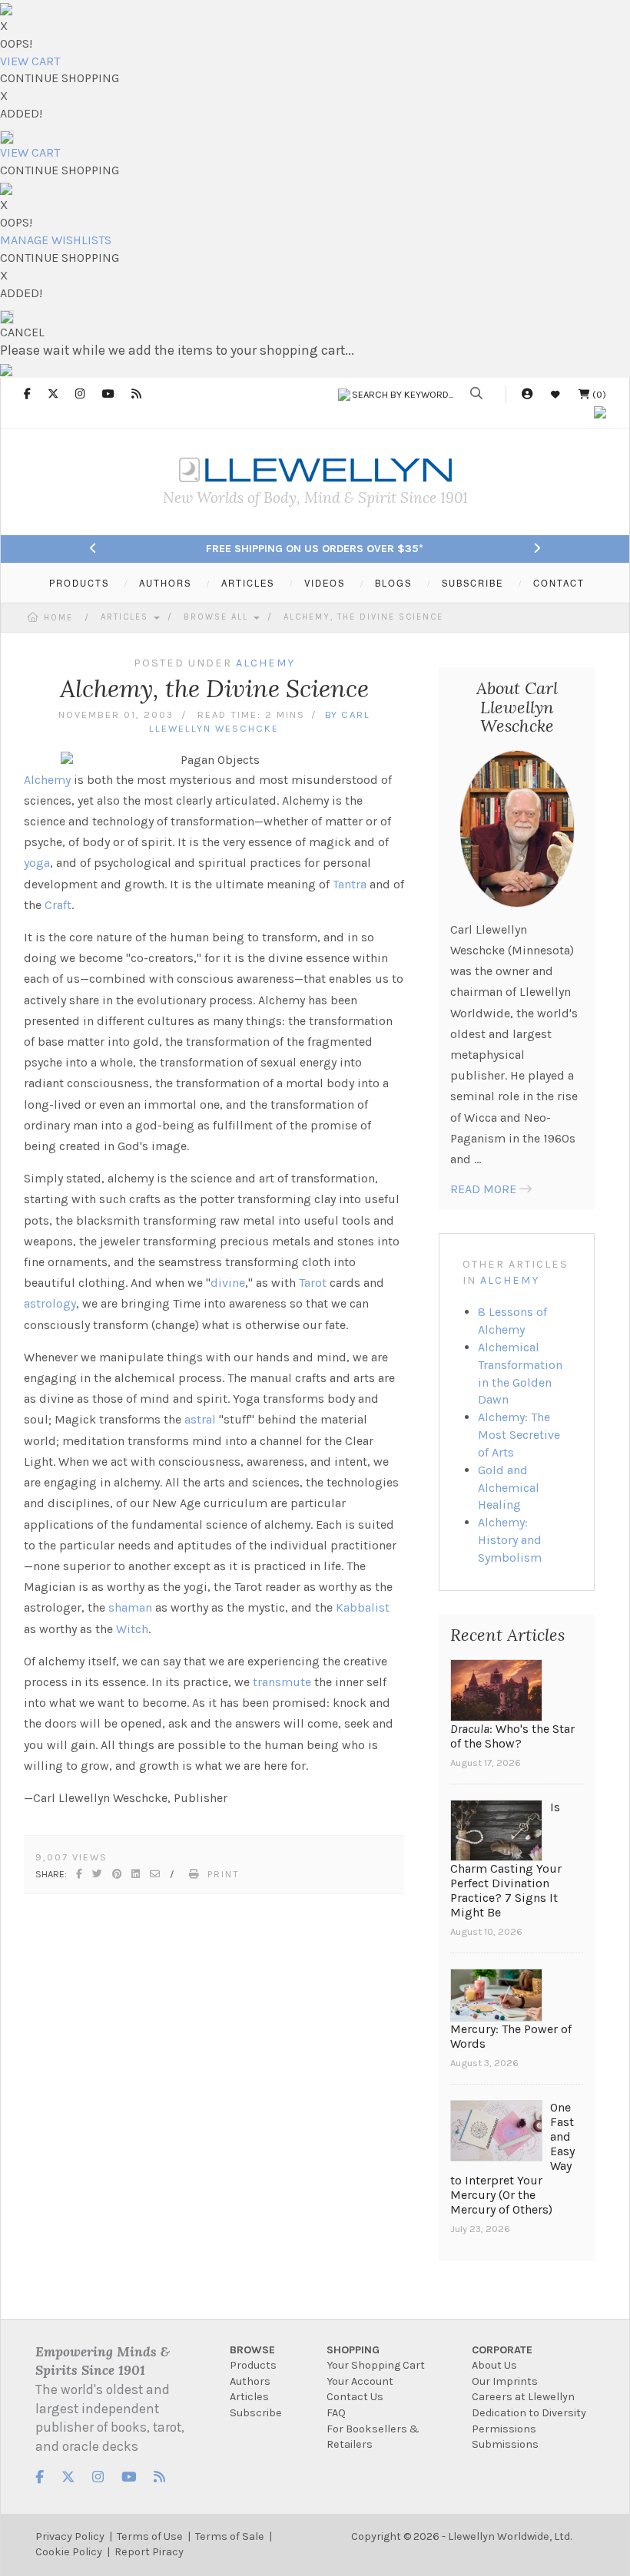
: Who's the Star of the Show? (512, 1736)
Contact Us (355, 2397)
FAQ (336, 2413)
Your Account (360, 2381)
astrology (50, 1303)
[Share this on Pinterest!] (118, 1874)
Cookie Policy (69, 2552)
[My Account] (527, 394)
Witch (132, 1629)
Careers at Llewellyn (523, 2397)
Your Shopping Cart (376, 2365)
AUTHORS (165, 583)
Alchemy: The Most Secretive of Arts (519, 1435)
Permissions (504, 2429)
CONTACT (559, 583)
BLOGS (393, 583)
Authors (250, 2381)
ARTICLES (248, 583)
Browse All (218, 617)
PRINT (224, 1874)
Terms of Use (150, 2536)
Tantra (350, 884)
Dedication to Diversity (529, 2413)
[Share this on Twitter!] (98, 1874)
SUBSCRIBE (472, 583)
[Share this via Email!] (156, 1874)
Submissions (505, 2444)
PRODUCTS (79, 583)
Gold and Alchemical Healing (509, 1488)
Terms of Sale (230, 2536)
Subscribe (256, 2413)
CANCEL (22, 332)
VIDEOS (325, 583)
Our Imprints (505, 2381)
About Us (494, 2365)
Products (253, 2365)
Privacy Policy (70, 2536)
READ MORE (483, 1189)
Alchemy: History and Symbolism (510, 1540)
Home (58, 618)
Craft (58, 905)
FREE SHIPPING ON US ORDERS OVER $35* (315, 549)
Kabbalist (363, 1607)
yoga (37, 863)
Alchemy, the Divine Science (363, 617)
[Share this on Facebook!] (80, 1874)
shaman (130, 1607)
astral (200, 1419)
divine (228, 1283)
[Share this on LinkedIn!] (136, 1874)
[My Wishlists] (555, 394)
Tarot (313, 1283)
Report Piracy (149, 2552)
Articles (126, 617)
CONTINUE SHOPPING (60, 78)
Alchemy (47, 780)
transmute (282, 1682)
